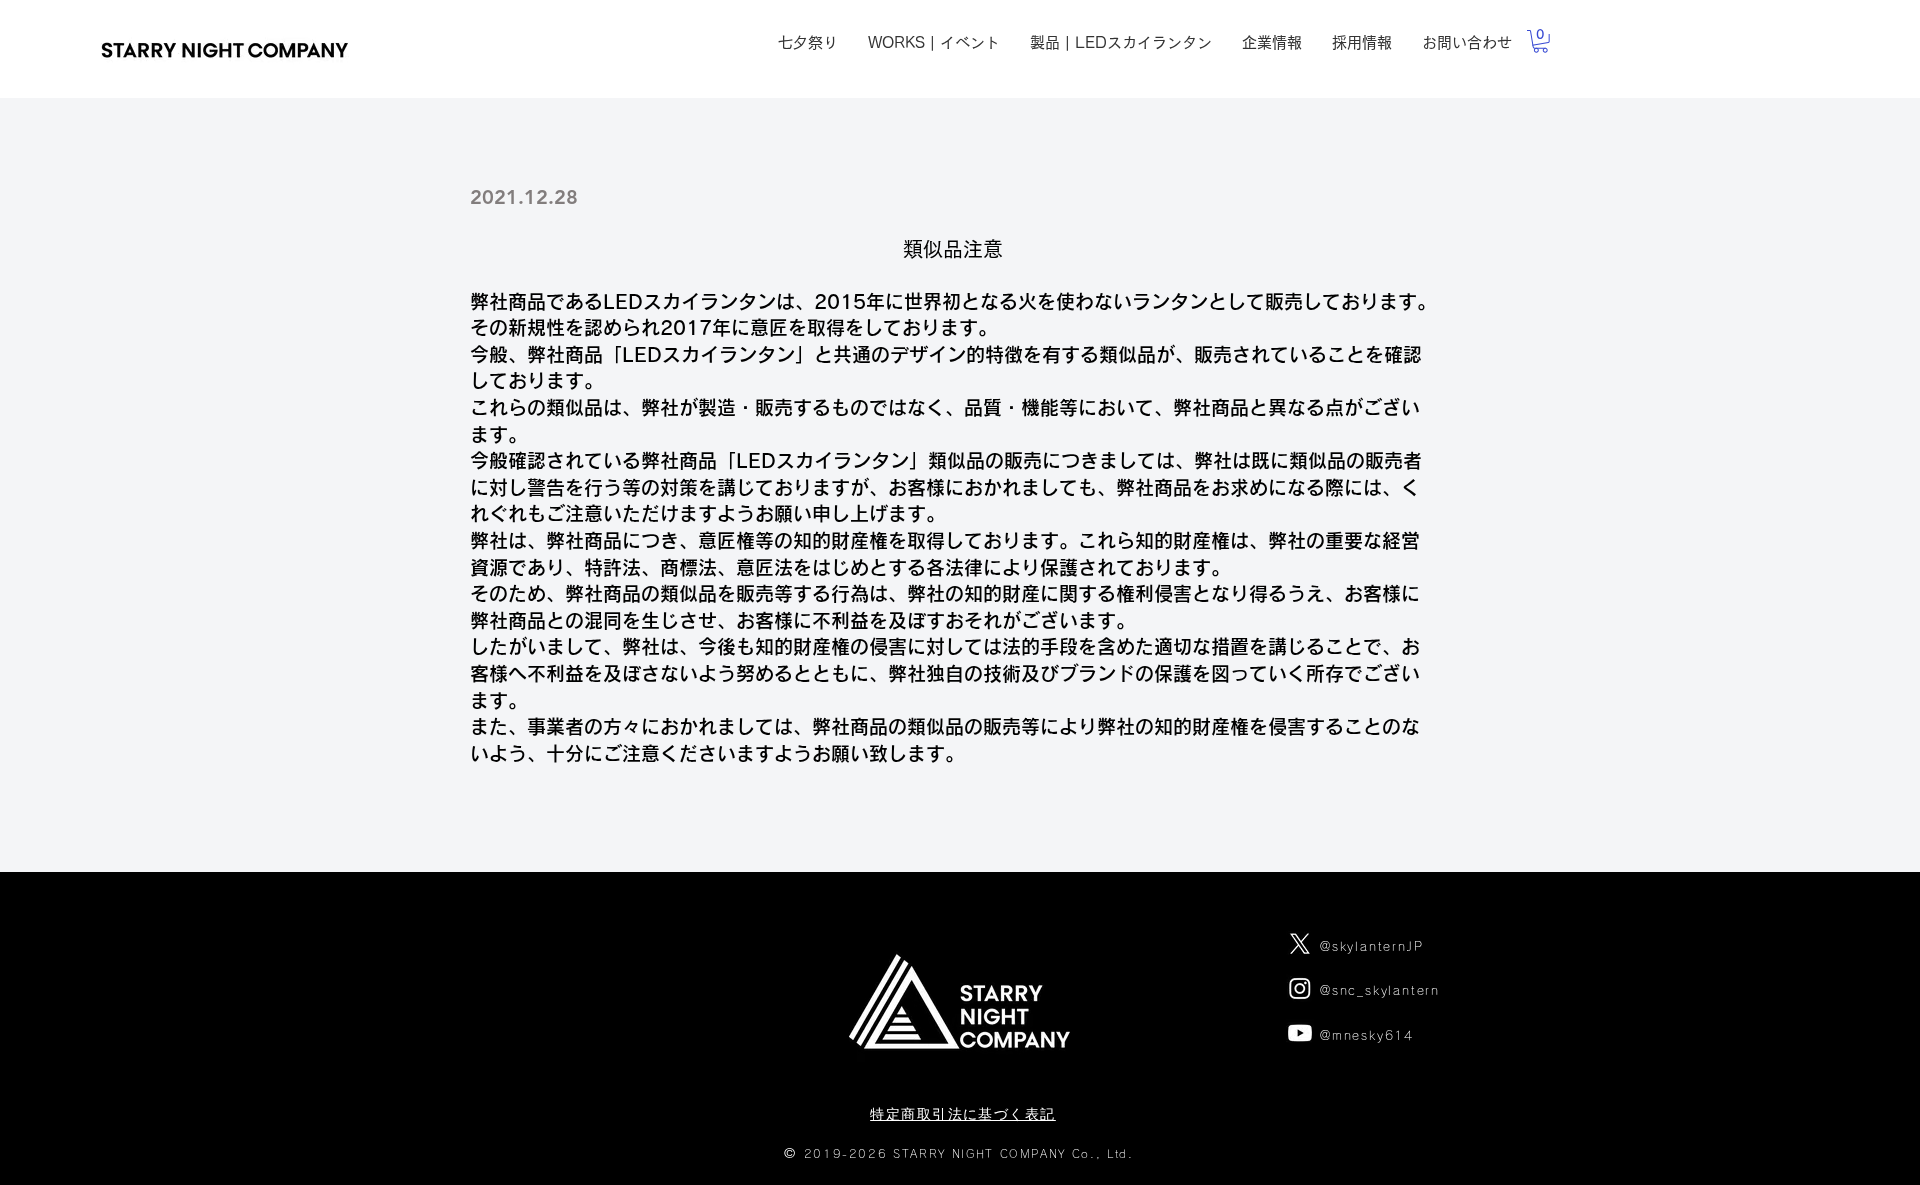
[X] (1300, 944)
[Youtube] (1300, 1033)
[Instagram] (1300, 988)
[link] (1540, 41)
